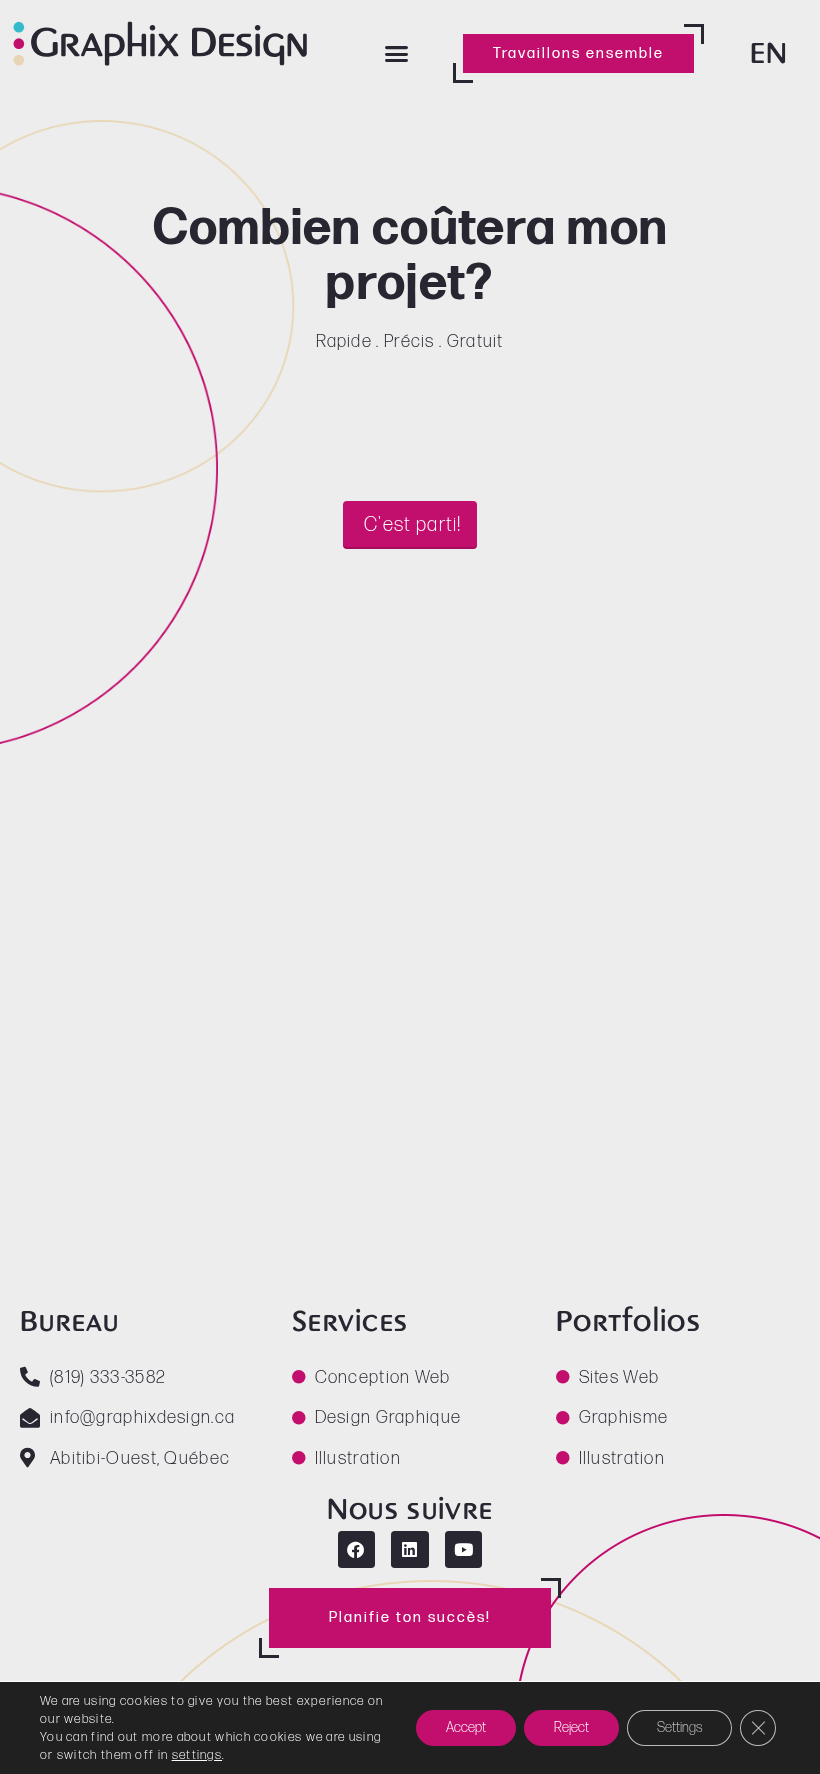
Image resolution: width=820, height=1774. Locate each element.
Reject (571, 1727)
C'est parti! (413, 525)
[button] (397, 54)
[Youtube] (463, 1549)
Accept (466, 1727)
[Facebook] (356, 1549)
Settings (679, 1727)
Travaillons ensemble (578, 53)
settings (197, 1755)
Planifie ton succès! (410, 1617)
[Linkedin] (409, 1549)
